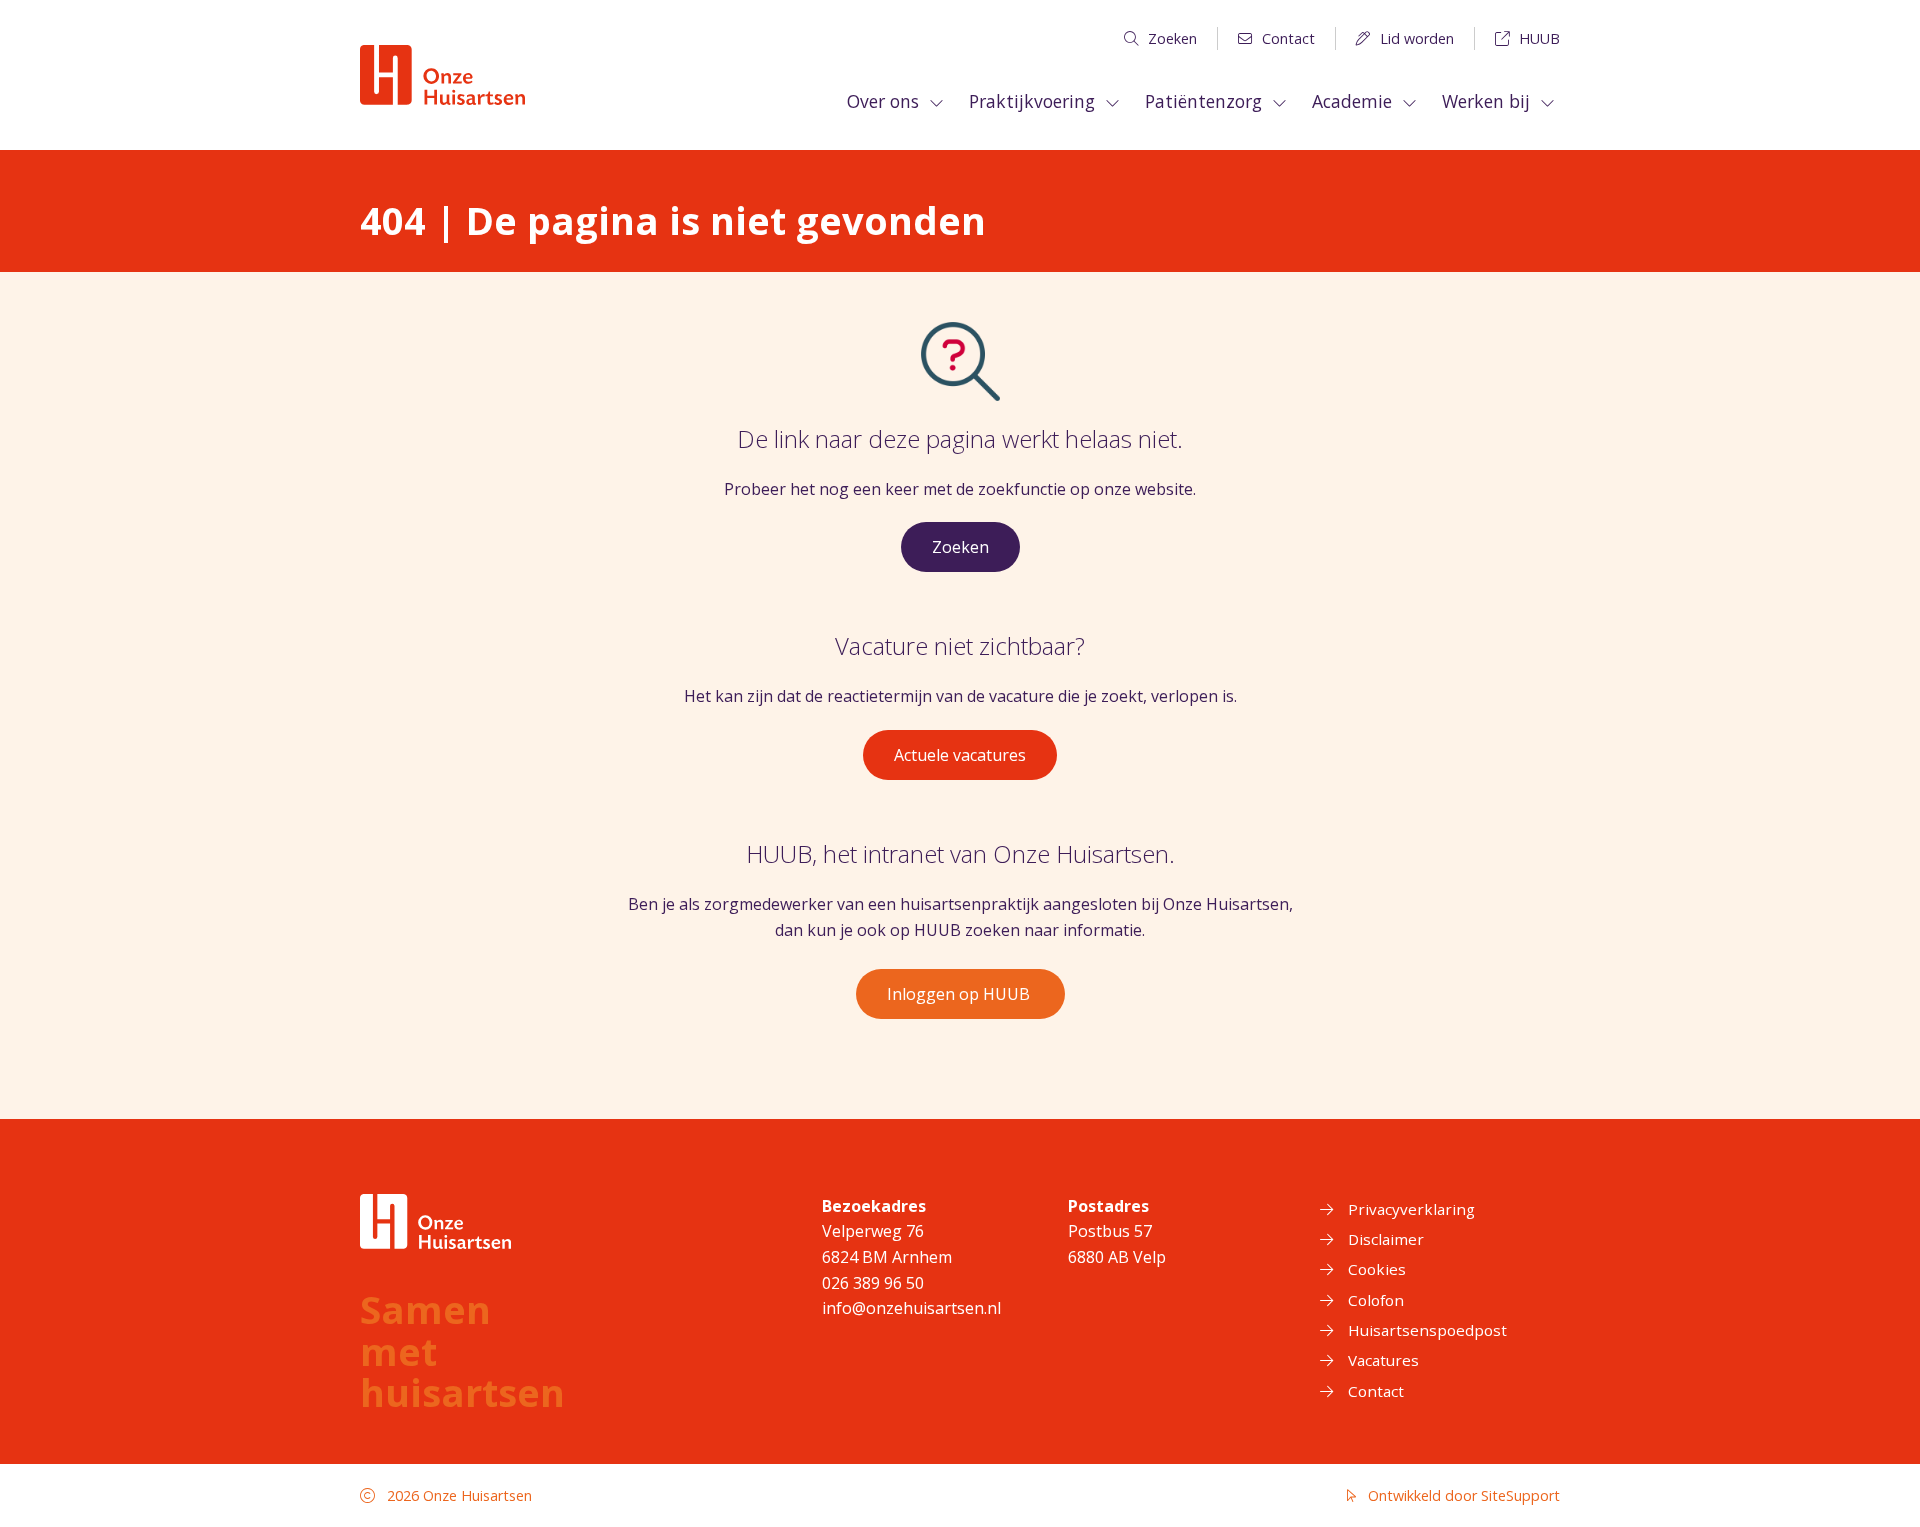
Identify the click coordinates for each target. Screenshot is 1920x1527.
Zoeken (1172, 38)
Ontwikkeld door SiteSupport (1462, 1495)
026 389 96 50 (873, 1283)
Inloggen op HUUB (960, 994)
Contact (1288, 38)
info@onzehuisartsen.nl (911, 1308)
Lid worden (1417, 38)
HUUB (1539, 38)
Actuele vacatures (960, 755)
